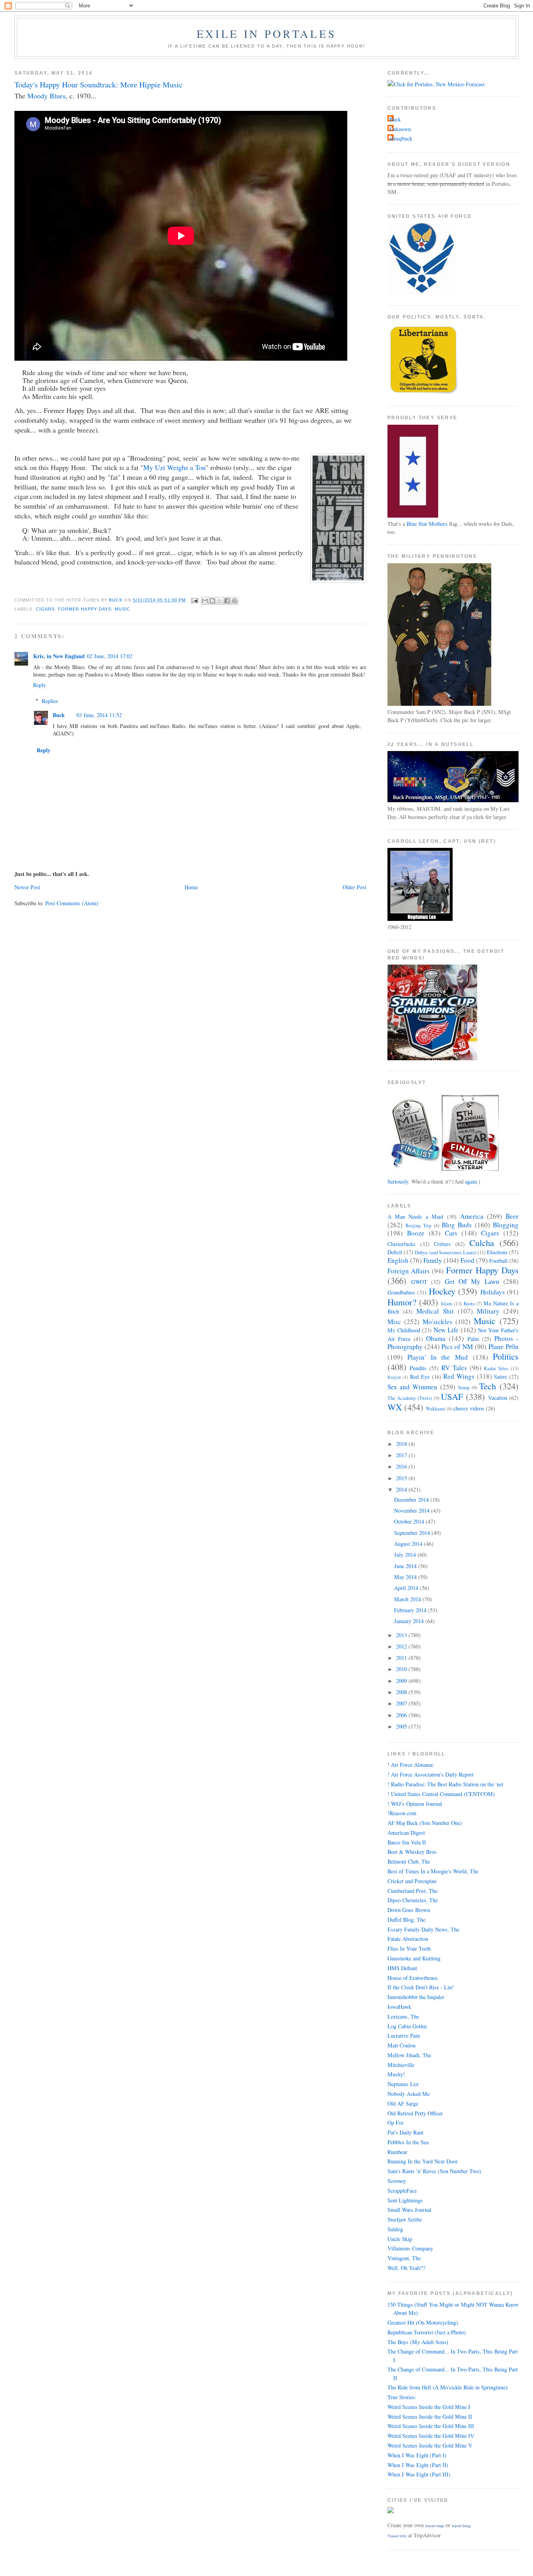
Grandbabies (401, 1292)
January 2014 (410, 1621)
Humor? (402, 1302)
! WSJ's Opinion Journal (415, 1804)
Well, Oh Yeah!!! (407, 2268)
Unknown (400, 129)
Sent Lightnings (405, 2200)
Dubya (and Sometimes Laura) (445, 1252)
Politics (506, 1356)
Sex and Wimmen (413, 1387)
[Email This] (205, 601)
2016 (402, 1466)
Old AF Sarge (403, 2103)
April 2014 (407, 1588)
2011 (402, 1658)
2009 (402, 1681)
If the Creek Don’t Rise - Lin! (421, 1987)
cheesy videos (469, 1408)
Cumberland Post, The (412, 1891)
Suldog (395, 2229)
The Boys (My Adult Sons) (418, 2342)
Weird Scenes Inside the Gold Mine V (430, 2445)
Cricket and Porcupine (412, 1881)
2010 (402, 1669)
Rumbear (397, 2152)
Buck (59, 715)
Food (467, 1260)
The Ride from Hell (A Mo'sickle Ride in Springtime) (448, 2387)
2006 (402, 1715)
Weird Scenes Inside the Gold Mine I (429, 2407)
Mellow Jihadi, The (409, 2055)
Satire (500, 1377)
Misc (394, 1322)
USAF (452, 1396)
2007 (402, 1703)
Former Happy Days (85, 609)
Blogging (506, 1225)
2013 (402, 1635)
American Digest (406, 1833)
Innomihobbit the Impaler (416, 1997)
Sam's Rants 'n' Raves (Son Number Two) (434, 2171)
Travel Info (397, 2536)
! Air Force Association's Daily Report (431, 1774)
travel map (435, 2526)
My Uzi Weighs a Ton (174, 467)
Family (433, 1260)
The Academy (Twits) (410, 1398)
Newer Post (27, 887)
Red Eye (420, 1377)
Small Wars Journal (409, 2210)
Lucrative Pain (404, 2036)
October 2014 (410, 1521)
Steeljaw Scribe (405, 2219)
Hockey (442, 1291)
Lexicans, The (403, 2016)
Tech (488, 1386)
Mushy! (396, 2074)
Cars (451, 1233)
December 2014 (412, 1500)
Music (123, 609)
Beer (512, 1216)
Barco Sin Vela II (407, 1842)
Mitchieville (401, 2065)
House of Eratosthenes (413, 1978)
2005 (402, 1726)
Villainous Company (410, 2248)
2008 (402, 1692)
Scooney (397, 2181)
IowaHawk (399, 2007)
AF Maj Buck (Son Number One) (425, 1823)
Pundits (418, 1368)
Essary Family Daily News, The (423, 1929)
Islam (447, 1304)
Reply (40, 685)
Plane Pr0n (504, 1347)
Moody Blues (46, 96)
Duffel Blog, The (406, 1920)
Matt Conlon (402, 2045)
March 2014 (408, 1599)
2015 (402, 1478)
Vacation (498, 1398)
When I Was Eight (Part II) (418, 2465)
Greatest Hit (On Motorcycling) (423, 2322)
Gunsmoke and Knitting (414, 1958)
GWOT (419, 1282)
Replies (50, 701)
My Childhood (404, 1330)
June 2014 (406, 1566)
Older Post (354, 887)
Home (191, 887)
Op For (395, 2123)
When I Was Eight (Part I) (417, 2455)
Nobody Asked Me (409, 2094)
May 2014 (406, 1577)
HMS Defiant (402, 1968)
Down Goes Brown (409, 1910)
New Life (446, 1330)
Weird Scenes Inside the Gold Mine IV (431, 2436)
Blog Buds (457, 1225)
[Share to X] (220, 601)
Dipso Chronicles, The (413, 1900)
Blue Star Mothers (427, 524)
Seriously (398, 1181)
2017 (402, 1455)
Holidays (493, 1292)
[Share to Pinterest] (235, 601)
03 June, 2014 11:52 (99, 715)
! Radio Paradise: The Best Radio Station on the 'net (445, 1784)
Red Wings (459, 1376)
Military (488, 1311)
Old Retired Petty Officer (415, 2113)
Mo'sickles (437, 1322)
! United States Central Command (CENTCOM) (441, 1794)
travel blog (461, 2526)
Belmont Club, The (409, 1861)
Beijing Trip (418, 1226)
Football (498, 1261)
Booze (416, 1233)
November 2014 (413, 1511)
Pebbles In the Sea (408, 2142)
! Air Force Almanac (410, 1765)
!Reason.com (402, 1813)
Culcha (482, 1243)
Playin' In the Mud (438, 1357)
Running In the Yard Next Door (423, 2161)
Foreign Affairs (409, 1271)
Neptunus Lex (403, 2084)
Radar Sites (496, 1368)
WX (395, 1407)
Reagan (394, 1377)
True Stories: (402, 2397)
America (472, 1216)
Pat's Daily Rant (405, 2132)
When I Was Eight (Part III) (419, 2474)
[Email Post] (194, 600)
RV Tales (454, 1368)
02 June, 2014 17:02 (110, 656)
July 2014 (406, 1555)
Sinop (464, 1388)
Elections (497, 1252)
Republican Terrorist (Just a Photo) (427, 2332)
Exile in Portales (266, 34)
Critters (442, 1244)
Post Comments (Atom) (72, 903)
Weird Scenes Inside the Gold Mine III (431, 2426)
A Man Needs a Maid (416, 1217)
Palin (473, 1339)
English (398, 1260)
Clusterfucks (402, 1244)
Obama (436, 1338)
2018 (402, 1444)
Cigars (45, 609)
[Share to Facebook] (227, 601)
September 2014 (413, 1533)
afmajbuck (401, 138)
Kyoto (469, 1304)
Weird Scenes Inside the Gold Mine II (430, 2417)
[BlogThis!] (212, 601)
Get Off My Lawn (472, 1281)
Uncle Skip (400, 2239)
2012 (402, 1646)
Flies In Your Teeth (409, 1948)
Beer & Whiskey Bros (412, 1852)
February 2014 (411, 1610)
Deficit (395, 1252)
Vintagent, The (404, 2258)
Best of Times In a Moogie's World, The (433, 1871)
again (471, 1181)
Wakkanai (436, 1409)
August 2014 (409, 1544)
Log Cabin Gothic (407, 2026)
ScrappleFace (402, 2191)
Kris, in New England (59, 656)
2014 (402, 1489)
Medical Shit (435, 1311)
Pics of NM (457, 1347)
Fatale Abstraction (408, 1939)
